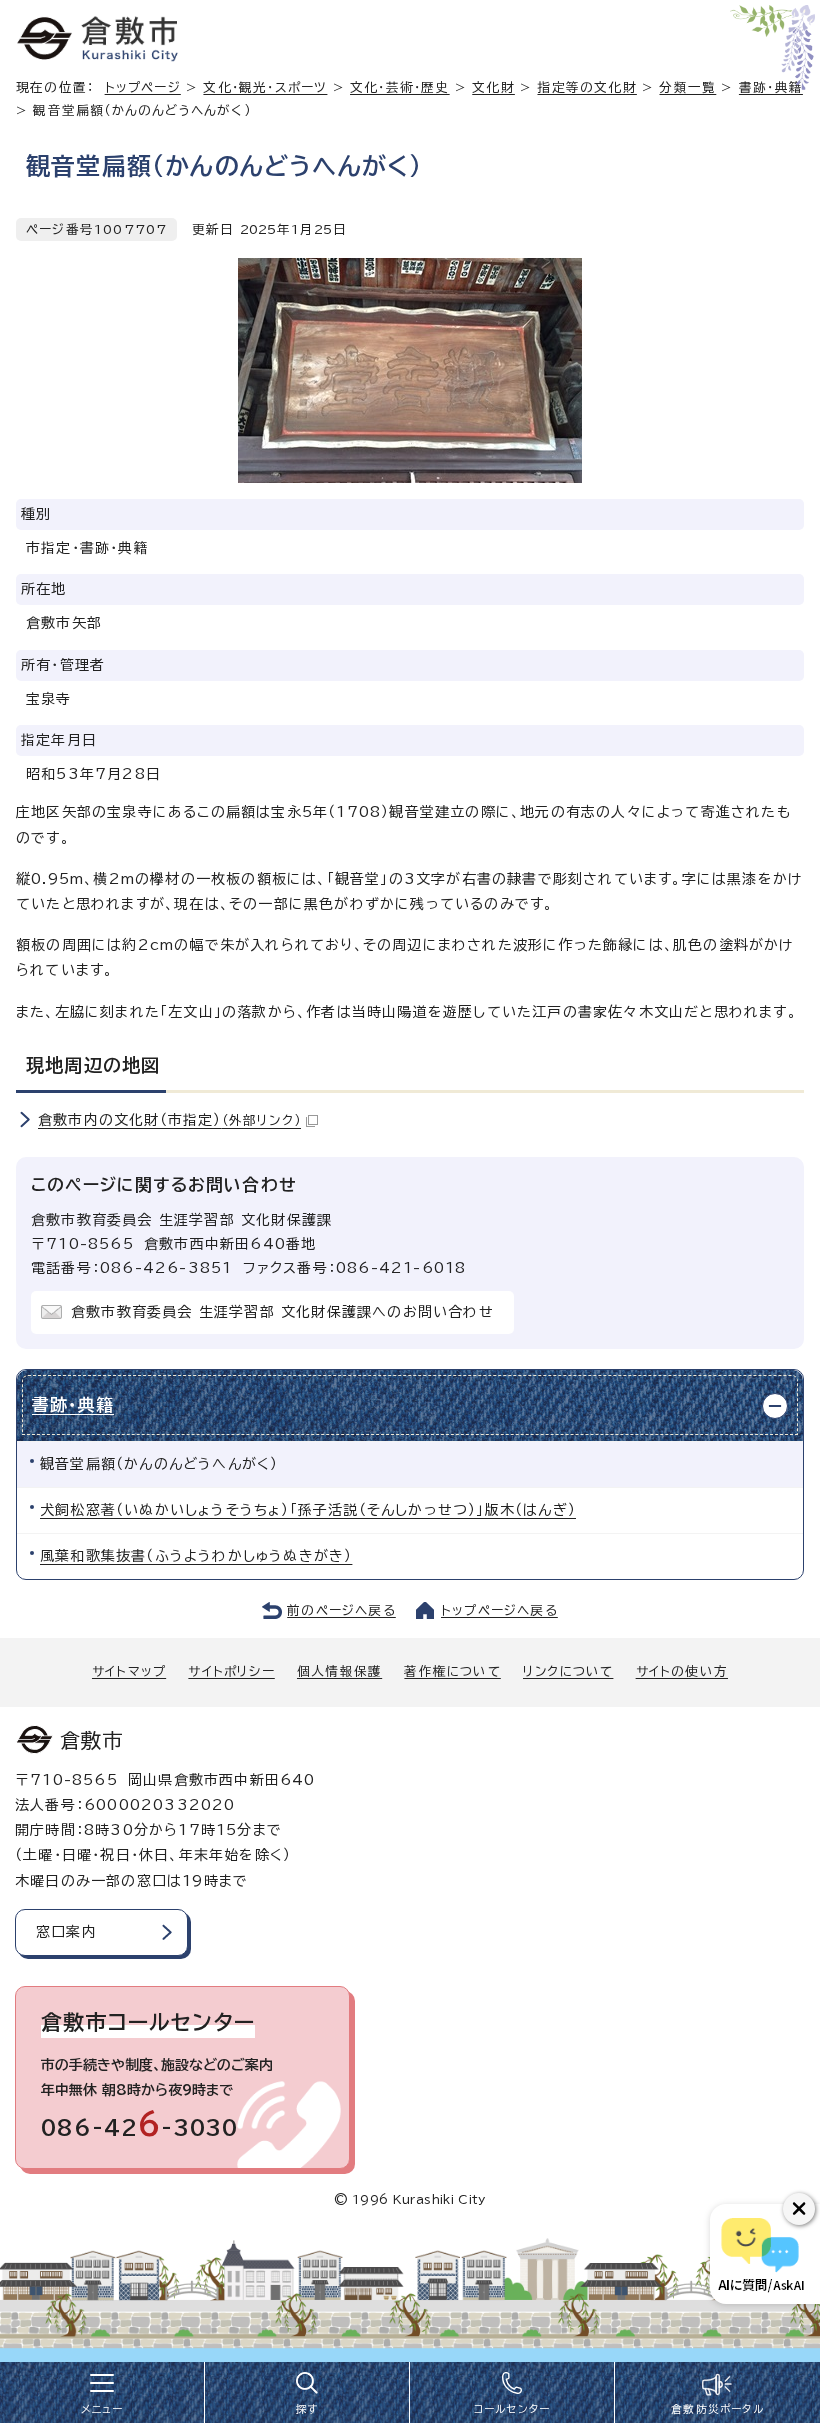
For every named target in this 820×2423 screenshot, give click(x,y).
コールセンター (512, 2409)
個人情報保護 (339, 1671)
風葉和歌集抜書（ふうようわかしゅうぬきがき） (196, 1556)
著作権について (452, 1671)
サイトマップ (129, 1671)
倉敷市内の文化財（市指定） (169, 1120)
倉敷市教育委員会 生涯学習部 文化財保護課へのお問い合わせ (282, 1312)
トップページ (143, 87)
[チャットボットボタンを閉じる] (799, 2209)
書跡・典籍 (73, 1404)
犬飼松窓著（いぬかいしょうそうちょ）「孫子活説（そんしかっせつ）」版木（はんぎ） (308, 1510)
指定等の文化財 (586, 87)
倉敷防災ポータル (717, 2409)
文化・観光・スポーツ (265, 87)
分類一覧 (687, 87)
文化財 (493, 87)
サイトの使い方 (682, 1671)
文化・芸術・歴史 (400, 87)
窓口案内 (66, 1932)
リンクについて (568, 1671)
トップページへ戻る (499, 1610)
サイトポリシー (231, 1671)
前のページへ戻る (341, 1610)
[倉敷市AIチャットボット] (760, 2254)
